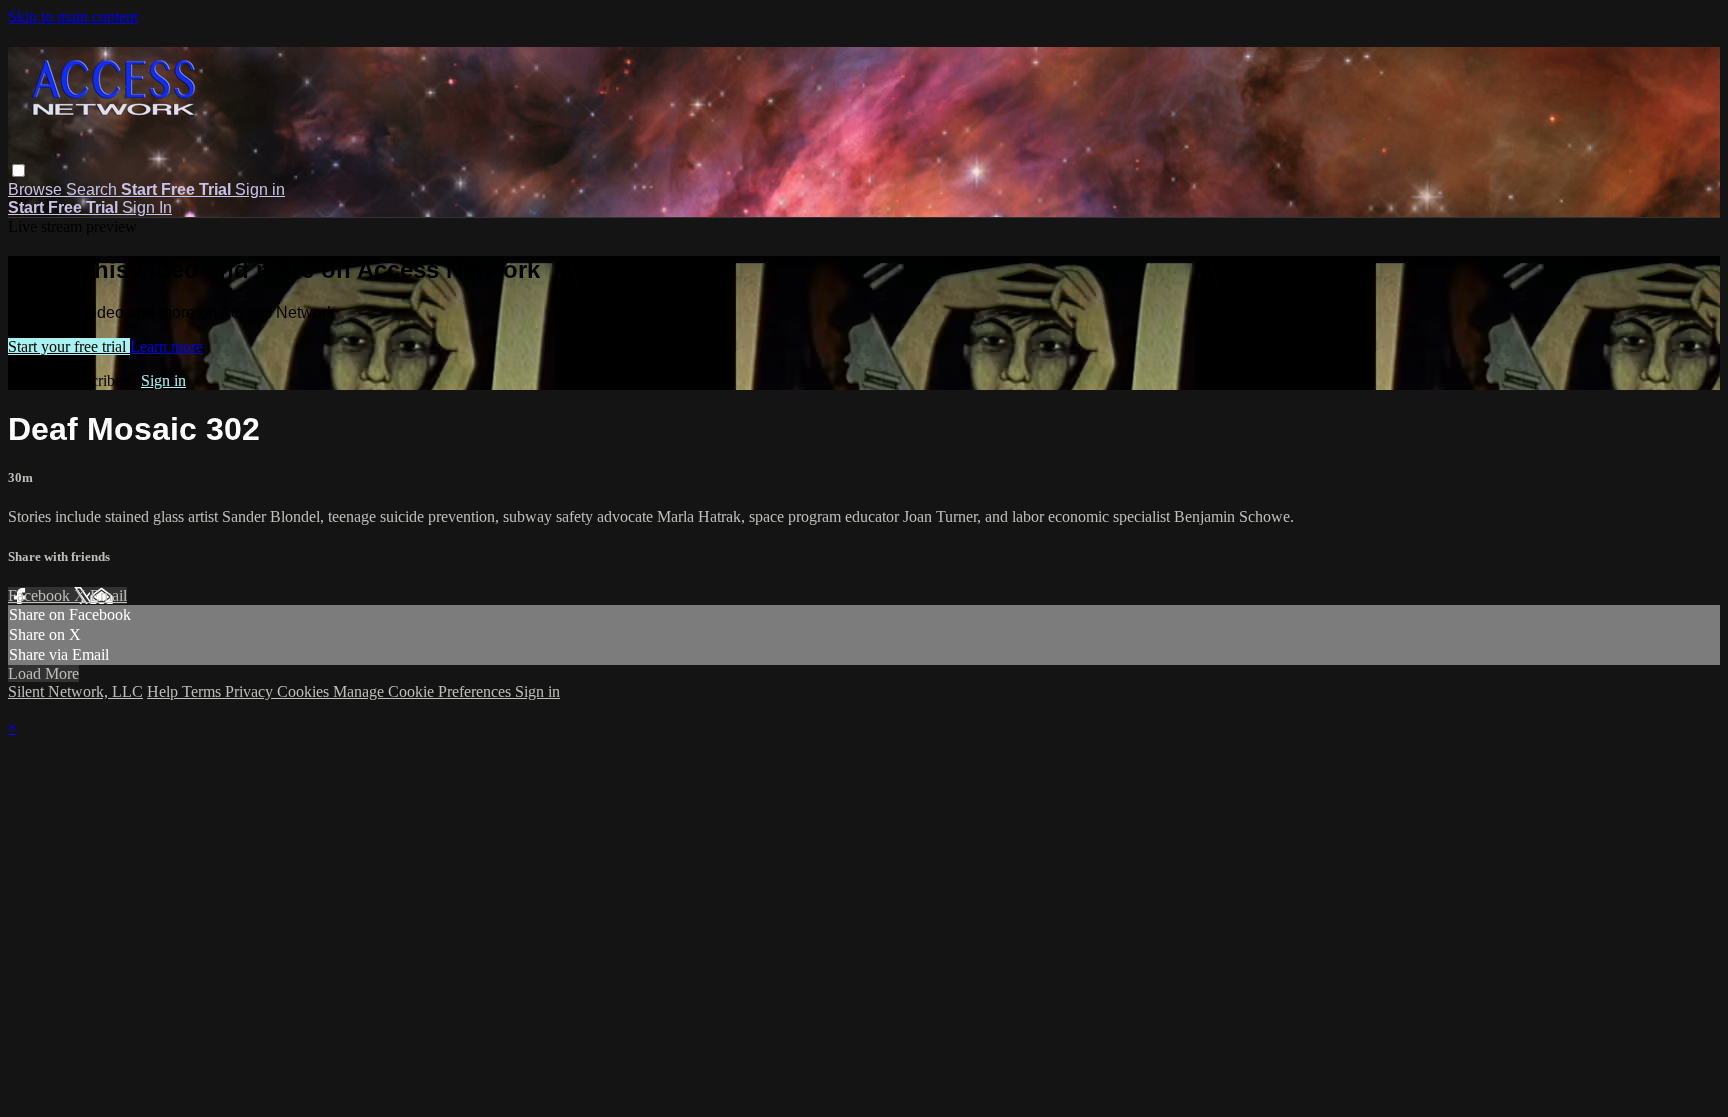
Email (108, 595)
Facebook (41, 595)
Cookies (305, 691)
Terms (203, 691)
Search (93, 189)
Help (164, 691)
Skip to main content (73, 16)
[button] (18, 170)
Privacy (251, 691)
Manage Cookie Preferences (424, 691)
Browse (37, 189)
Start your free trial (69, 346)
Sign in (260, 189)
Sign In (147, 207)
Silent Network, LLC (75, 691)
